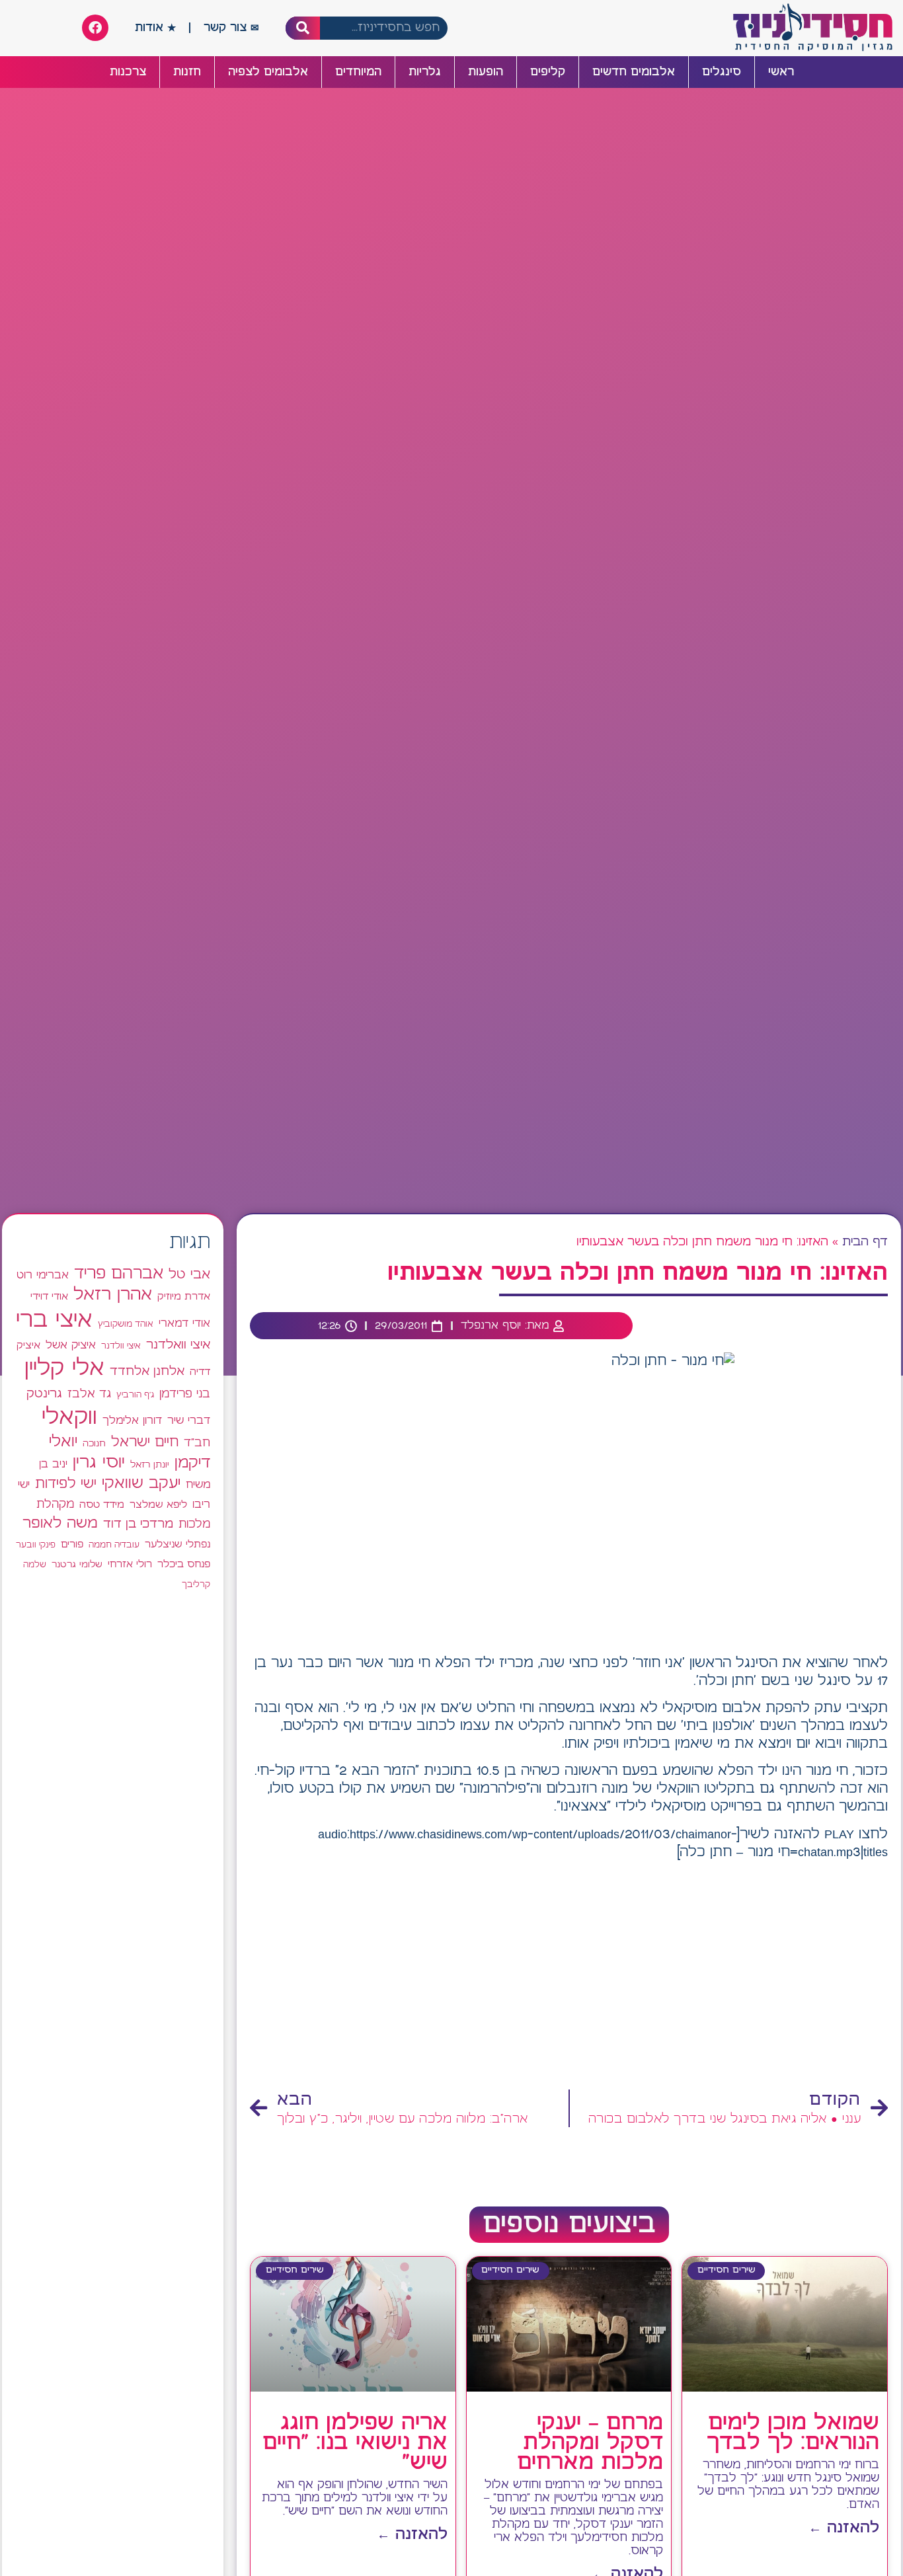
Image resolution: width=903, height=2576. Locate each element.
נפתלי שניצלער (177, 1545)
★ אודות (155, 28)
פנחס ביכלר (184, 1565)
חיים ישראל (145, 1442)
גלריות (425, 72)
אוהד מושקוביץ (126, 1324)
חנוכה (94, 1444)
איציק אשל (71, 1346)
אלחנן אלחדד (147, 1372)
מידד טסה (102, 1505)
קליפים (548, 72)
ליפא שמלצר (158, 1505)
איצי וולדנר (121, 1346)
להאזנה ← (844, 2528)
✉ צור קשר (231, 28)
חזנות (187, 72)
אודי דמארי (184, 1323)
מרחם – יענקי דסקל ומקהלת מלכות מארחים (590, 2443)
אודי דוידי (49, 1297)
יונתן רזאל (150, 1465)
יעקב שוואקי (141, 1484)
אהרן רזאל (113, 1295)
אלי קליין (64, 1369)
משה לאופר (60, 1524)
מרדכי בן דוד (138, 1524)
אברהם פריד (119, 1274)
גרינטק (44, 1394)
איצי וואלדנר (178, 1345)
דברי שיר (189, 1421)
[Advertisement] (569, 1976)
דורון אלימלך (132, 1421)
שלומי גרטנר (77, 1565)
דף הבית (865, 1242)
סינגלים (722, 72)
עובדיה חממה (114, 1545)
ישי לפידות (66, 1484)
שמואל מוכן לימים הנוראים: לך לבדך (793, 2433)
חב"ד (197, 1443)
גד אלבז (89, 1394)
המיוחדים (358, 72)
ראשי (781, 72)
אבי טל (189, 1275)
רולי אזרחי (130, 1564)
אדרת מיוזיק (184, 1297)
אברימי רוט (43, 1275)
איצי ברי (54, 1320)
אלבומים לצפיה (268, 72)
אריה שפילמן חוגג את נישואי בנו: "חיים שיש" (355, 2443)
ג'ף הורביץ (135, 1395)
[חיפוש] (303, 28)
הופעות (486, 72)
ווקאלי (69, 1418)
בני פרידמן (185, 1394)
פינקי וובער (36, 1545)
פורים (72, 1544)
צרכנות (128, 72)
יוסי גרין (99, 1463)
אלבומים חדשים (634, 72)
